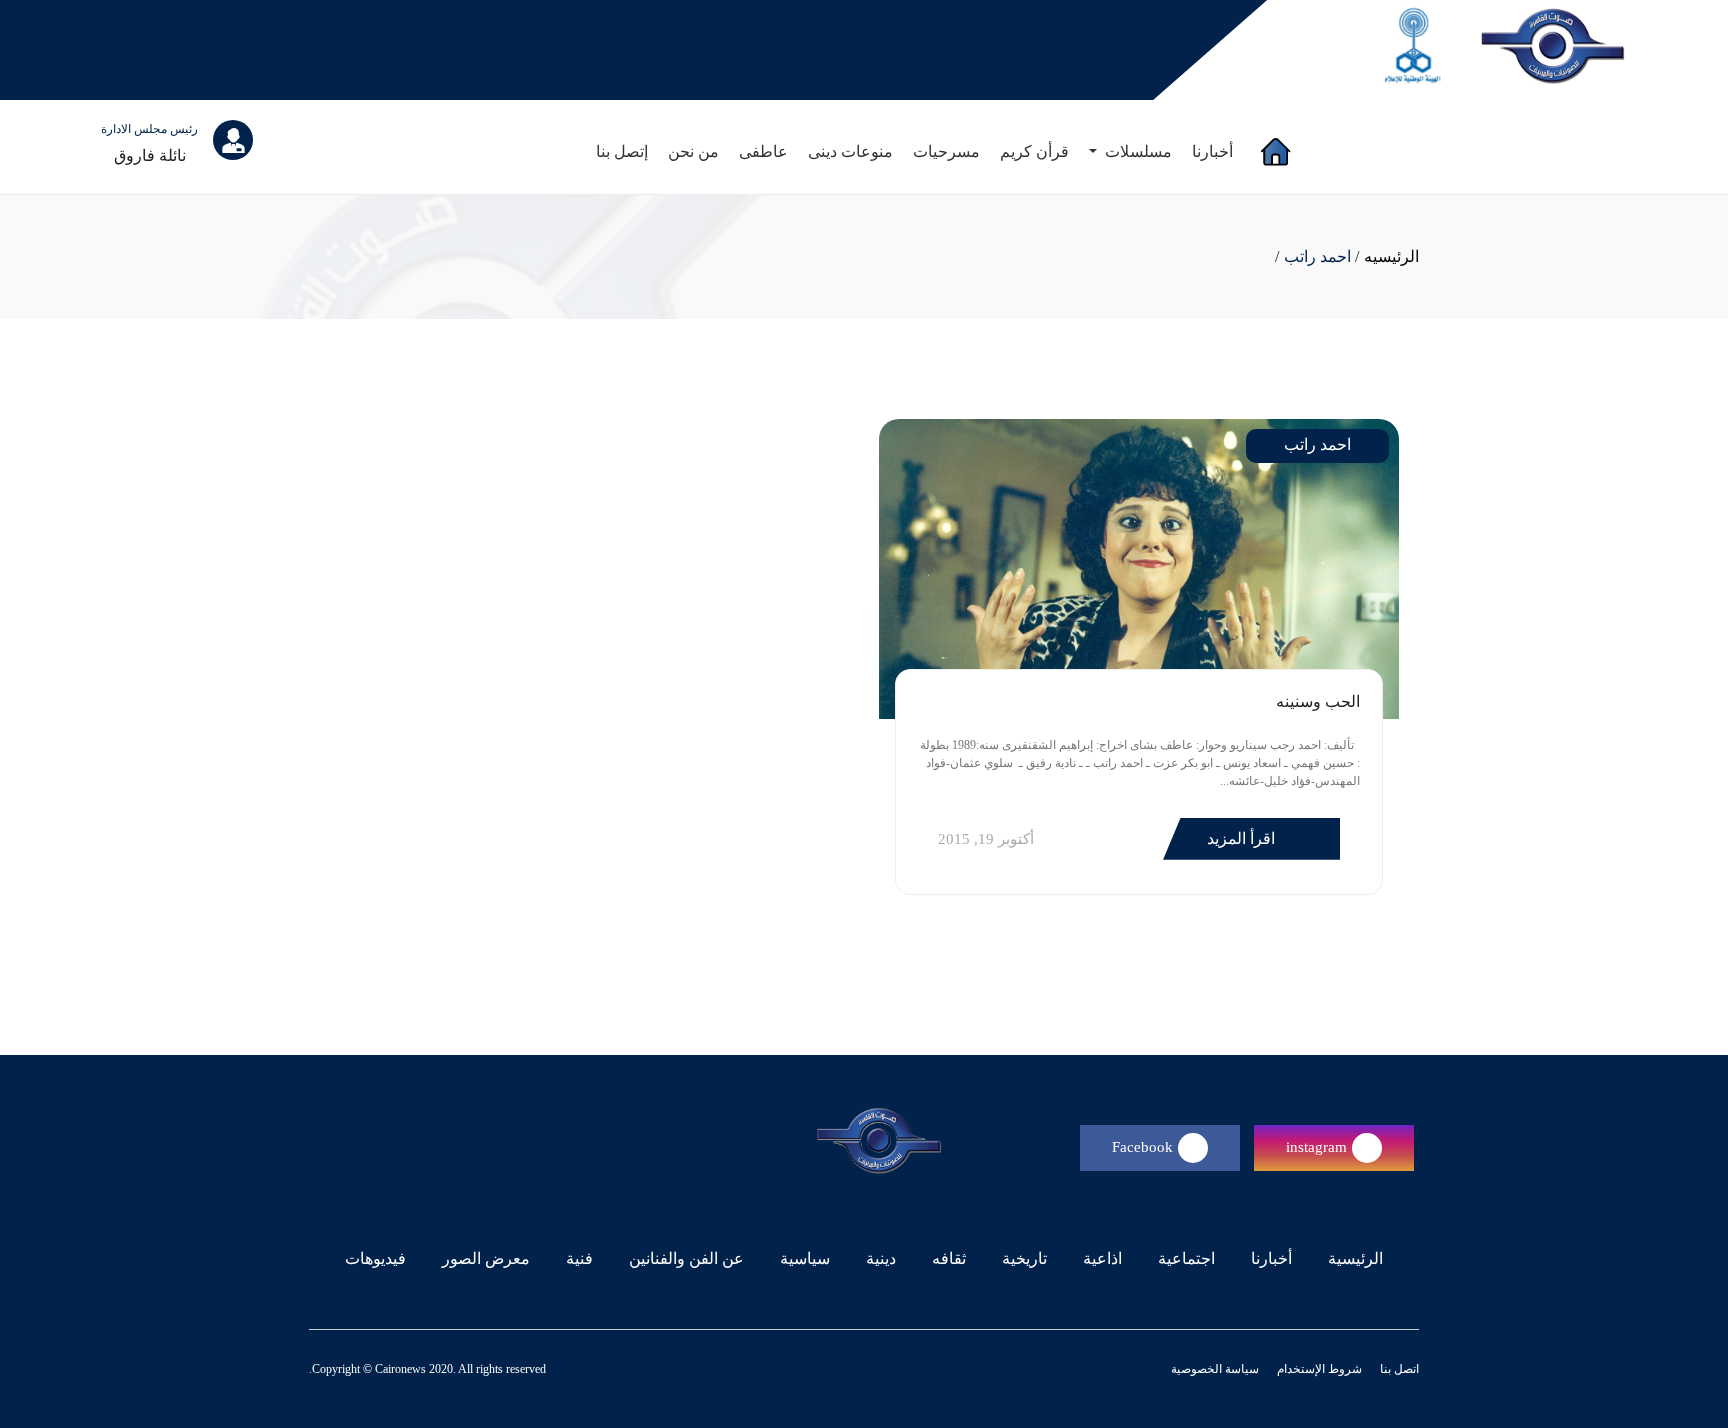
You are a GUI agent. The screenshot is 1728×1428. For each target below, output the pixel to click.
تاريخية (1024, 1258)
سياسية (805, 1258)
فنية (579, 1258)
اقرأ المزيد (1243, 838)
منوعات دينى (850, 151)
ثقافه (949, 1258)
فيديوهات (375, 1258)
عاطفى (763, 151)
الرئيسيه (1391, 256)
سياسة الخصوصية (1215, 1369)
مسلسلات (1136, 151)
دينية (881, 1258)
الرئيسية (1351, 1258)
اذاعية (1102, 1258)
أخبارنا (1212, 151)
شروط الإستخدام (1318, 1369)
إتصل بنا (622, 151)
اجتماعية (1186, 1258)
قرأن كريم (1034, 151)
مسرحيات (946, 151)
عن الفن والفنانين (686, 1258)
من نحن (693, 151)
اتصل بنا (1398, 1369)
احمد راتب (1317, 256)
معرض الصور (486, 1258)
